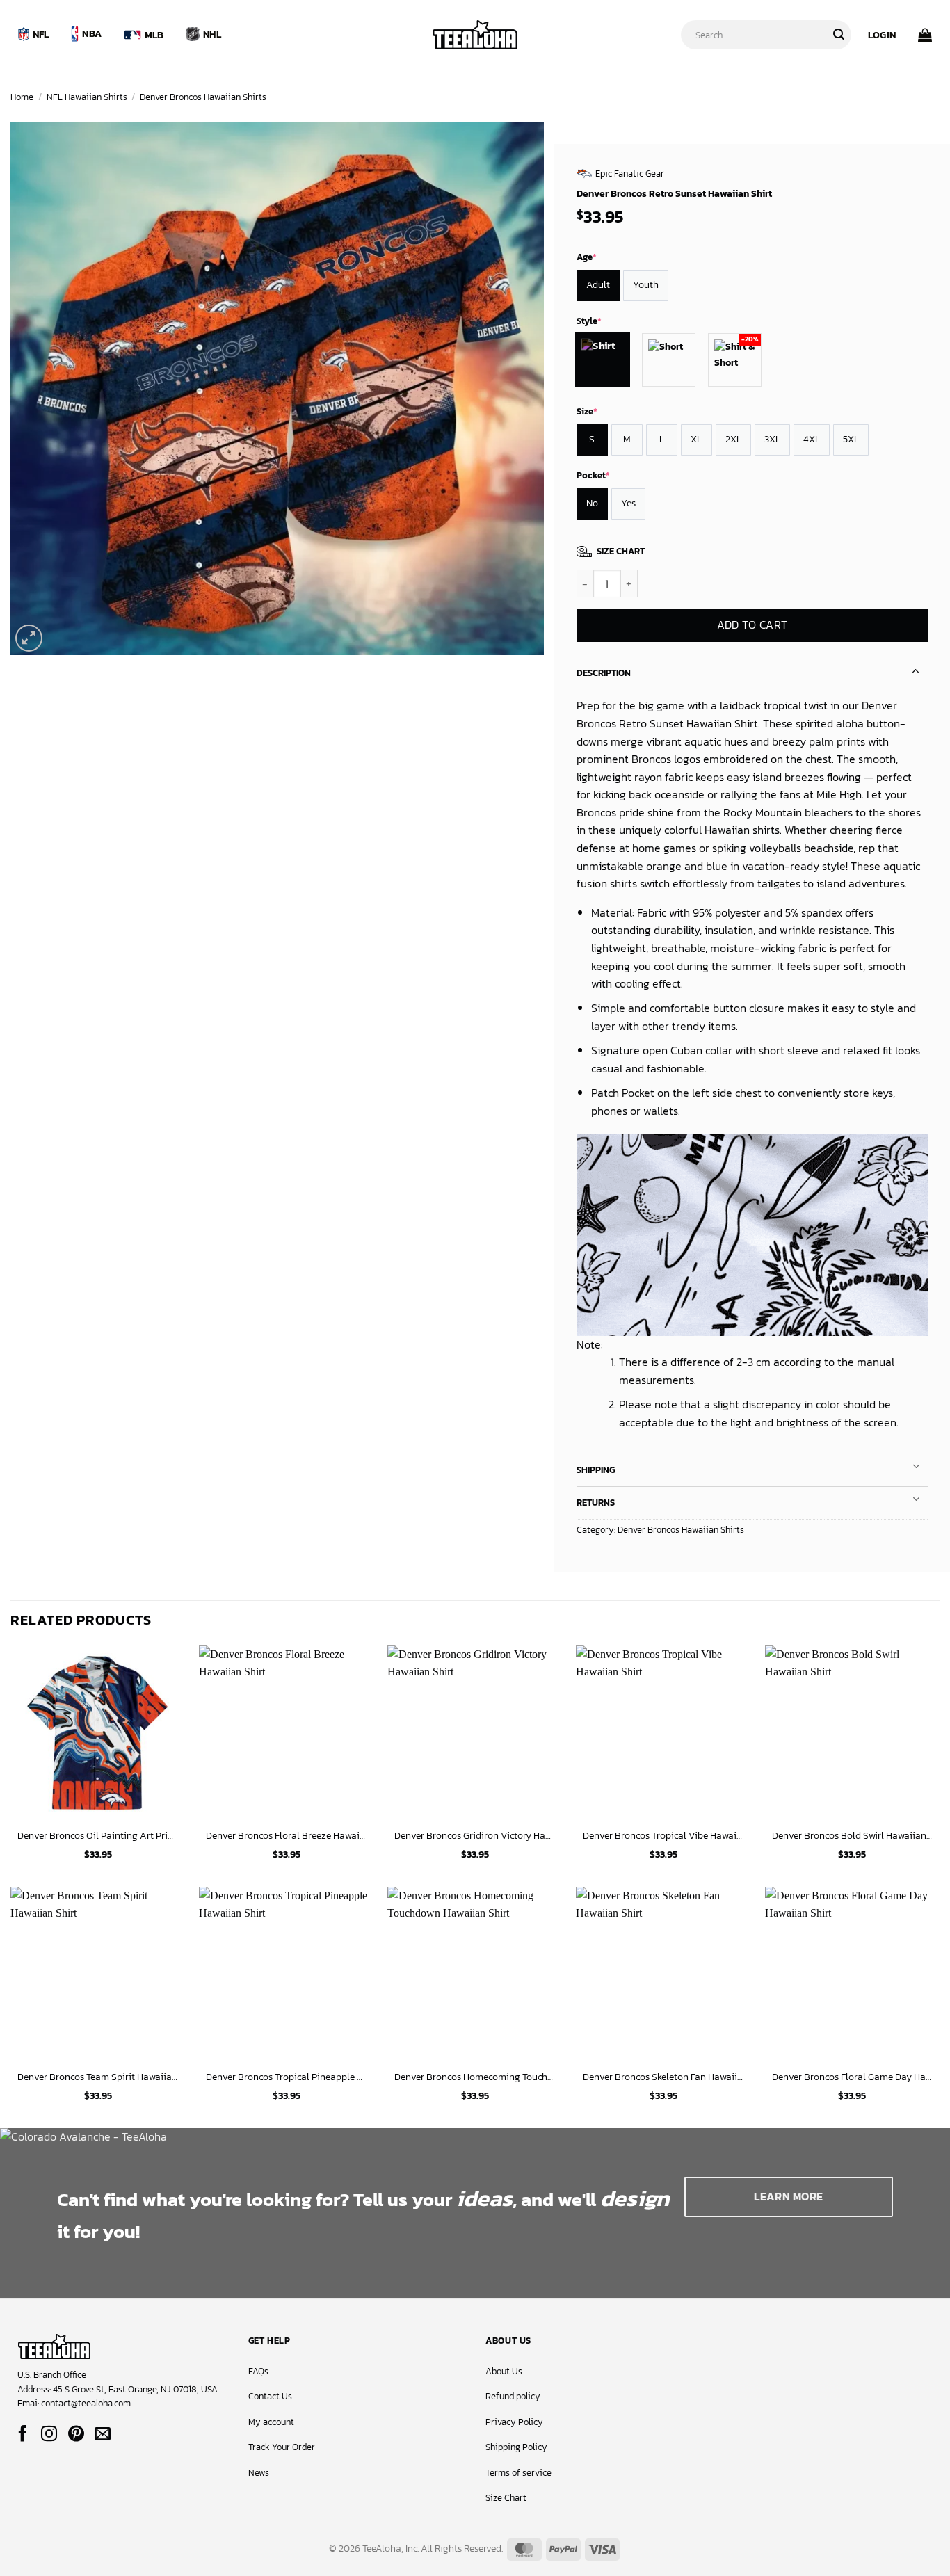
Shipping (596, 1470)
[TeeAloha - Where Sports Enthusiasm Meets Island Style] (475, 35)
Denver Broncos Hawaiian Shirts (203, 97)
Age (587, 257)
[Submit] (839, 35)
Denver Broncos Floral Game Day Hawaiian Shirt (853, 2077)
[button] (882, 35)
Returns (596, 1503)
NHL (212, 34)
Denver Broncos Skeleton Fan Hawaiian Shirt (663, 2077)
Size (587, 411)
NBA (92, 33)
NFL (41, 34)
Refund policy (513, 2396)
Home (22, 97)
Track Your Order (282, 2447)
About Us (504, 2371)
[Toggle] (916, 669)
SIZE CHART (621, 551)
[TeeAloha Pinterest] (76, 2435)
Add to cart (752, 626)
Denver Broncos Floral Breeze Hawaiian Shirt (287, 1836)
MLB (154, 35)
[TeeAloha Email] (103, 2435)
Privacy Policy (514, 2422)
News (259, 2473)
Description (604, 673)
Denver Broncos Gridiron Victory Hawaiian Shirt (475, 1836)
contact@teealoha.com (86, 2403)
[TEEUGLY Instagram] (49, 2435)
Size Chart (506, 2498)
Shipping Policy (516, 2447)
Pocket (593, 475)
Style (589, 321)
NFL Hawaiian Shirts (87, 97)
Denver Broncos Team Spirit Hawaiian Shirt (98, 2077)
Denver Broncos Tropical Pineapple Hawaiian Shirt (287, 2077)
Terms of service (518, 2473)
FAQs (258, 2371)
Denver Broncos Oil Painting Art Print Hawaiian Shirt (98, 1836)
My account (271, 2422)
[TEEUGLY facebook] (23, 2435)
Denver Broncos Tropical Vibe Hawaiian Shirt (663, 1836)
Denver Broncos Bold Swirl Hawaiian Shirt (853, 1836)
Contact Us (270, 2396)
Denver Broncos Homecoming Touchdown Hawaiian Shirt (475, 2077)
